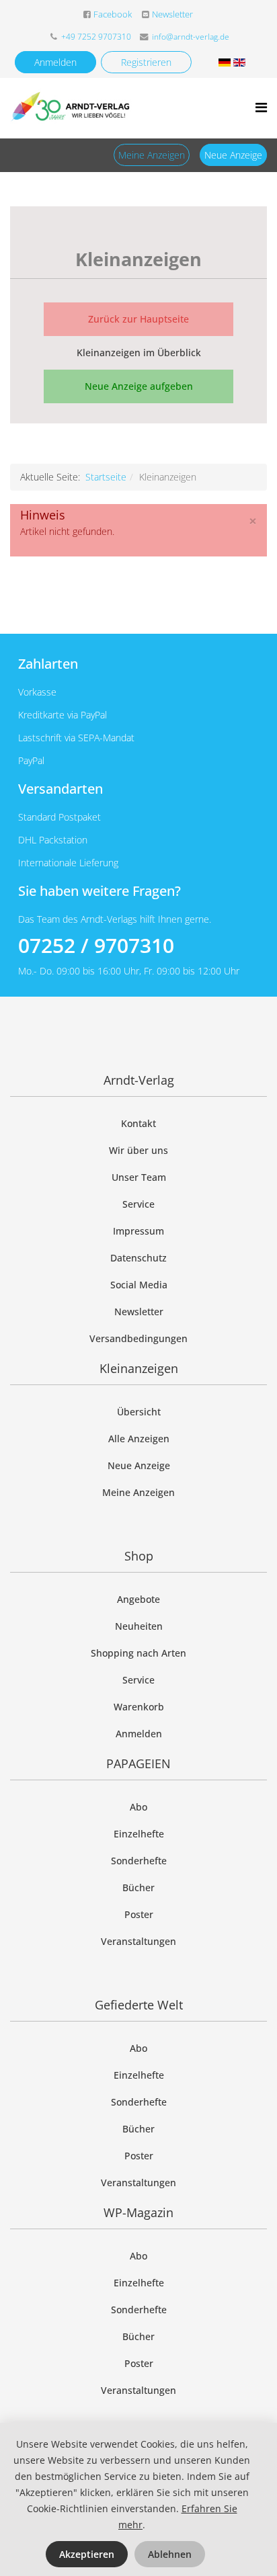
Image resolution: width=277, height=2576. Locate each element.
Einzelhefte (139, 1834)
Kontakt (138, 1123)
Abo (138, 1807)
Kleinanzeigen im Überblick (139, 352)
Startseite (106, 477)
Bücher (138, 1887)
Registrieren (146, 62)
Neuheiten (139, 1626)
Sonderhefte (139, 1861)
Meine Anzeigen (152, 155)
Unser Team (139, 1177)
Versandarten (61, 789)
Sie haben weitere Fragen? (100, 891)
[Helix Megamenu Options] (261, 107)
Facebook (113, 14)
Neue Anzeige (233, 155)
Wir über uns (138, 1150)
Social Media (139, 1285)
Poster (139, 1914)
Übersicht (139, 1412)
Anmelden (55, 62)
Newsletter (172, 14)
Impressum (138, 1231)
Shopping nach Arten (138, 1653)
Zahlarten (48, 664)
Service (138, 1204)
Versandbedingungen (138, 1338)
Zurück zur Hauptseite (138, 319)
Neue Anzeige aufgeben (139, 386)
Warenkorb (139, 1707)
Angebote (138, 1599)
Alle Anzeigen (139, 1439)
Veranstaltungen (138, 1941)
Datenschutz (138, 1258)
